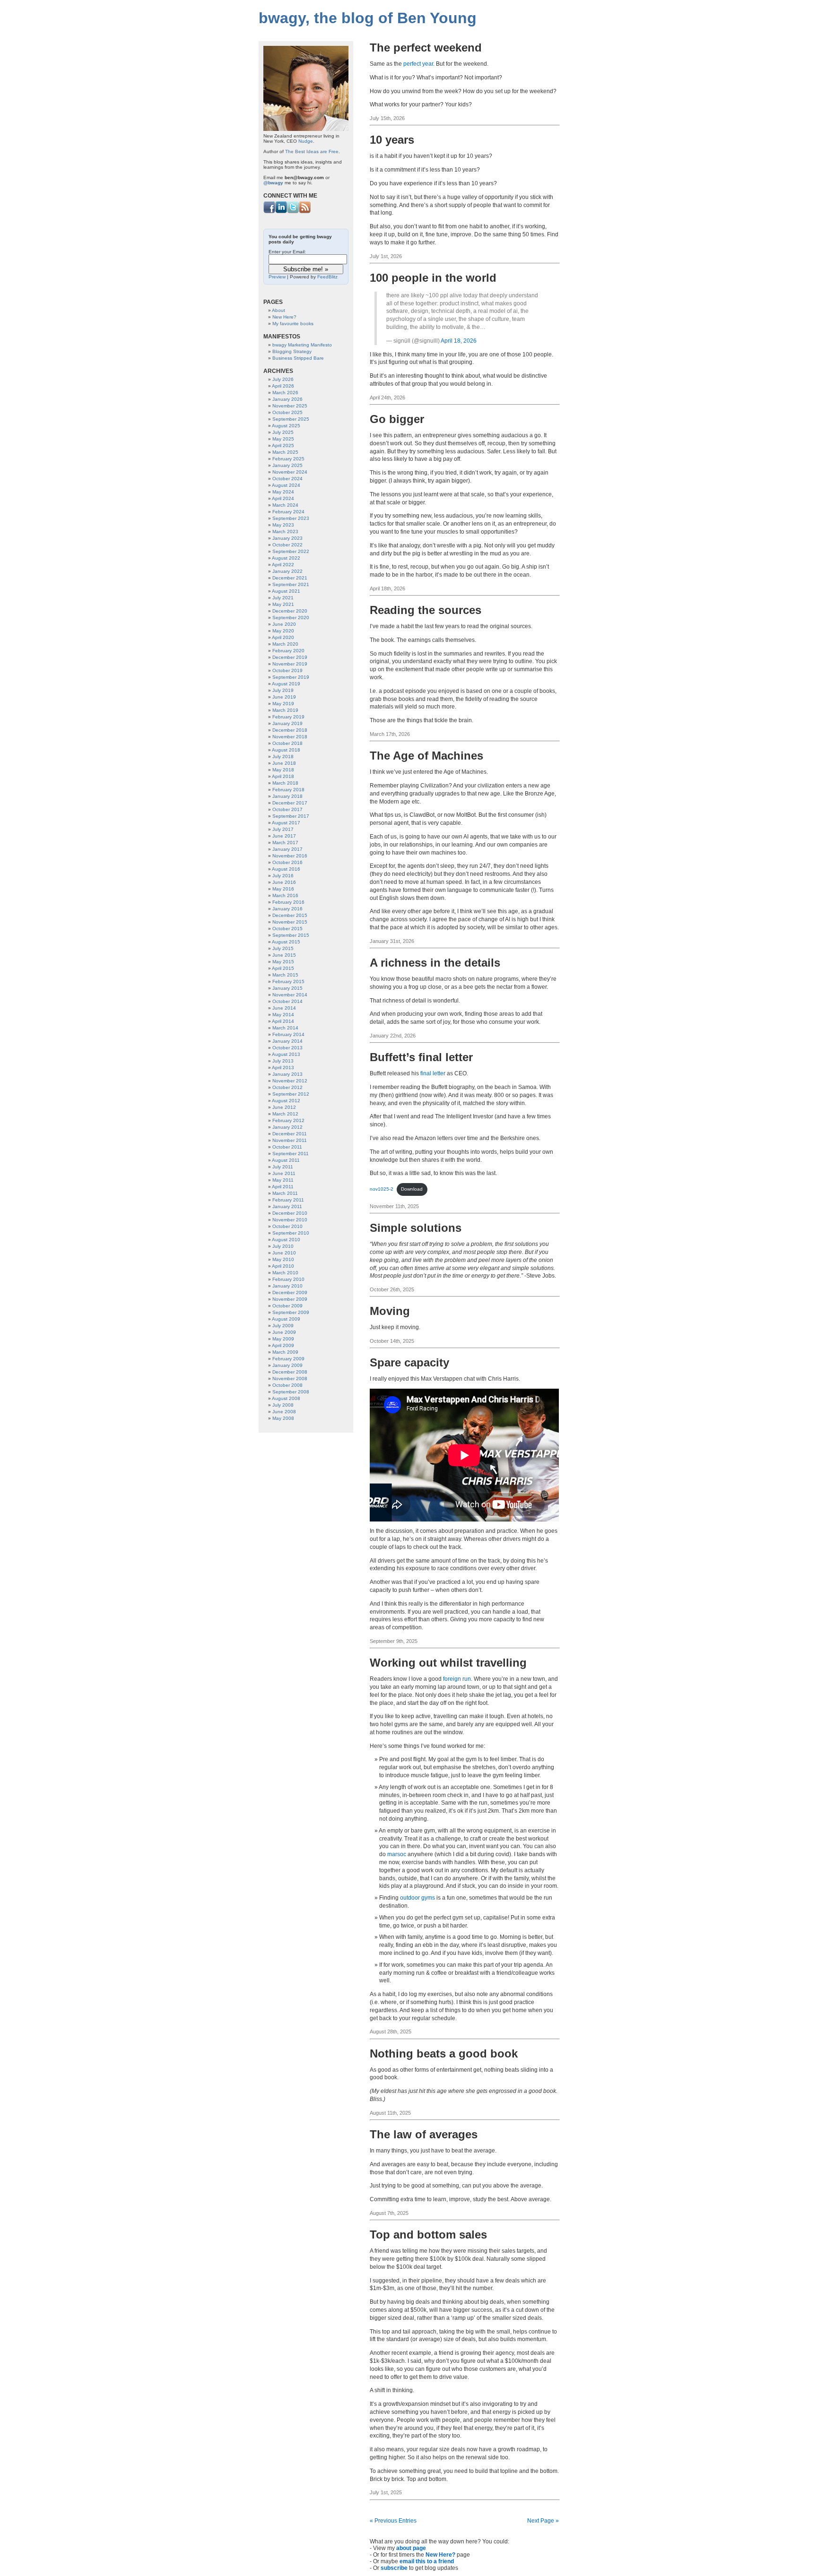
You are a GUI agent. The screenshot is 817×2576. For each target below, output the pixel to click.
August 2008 (286, 1398)
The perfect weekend (426, 48)
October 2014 (287, 1001)
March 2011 (285, 1193)
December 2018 (290, 730)
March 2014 (285, 1028)
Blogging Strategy (292, 351)
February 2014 (288, 1034)
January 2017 (287, 849)
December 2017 (290, 803)
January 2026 (287, 399)
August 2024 (286, 485)
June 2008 (284, 1412)
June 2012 (284, 1107)
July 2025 (283, 432)
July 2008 (283, 1405)
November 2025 (290, 406)
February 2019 (288, 717)
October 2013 (287, 1048)
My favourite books (293, 324)
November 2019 (290, 664)
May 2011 (283, 1180)
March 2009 (285, 1352)
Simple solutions (416, 1228)
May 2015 (283, 962)
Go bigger (397, 419)
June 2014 (284, 1008)
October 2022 (287, 545)
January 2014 (287, 1041)
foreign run (457, 1679)
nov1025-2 (382, 1189)
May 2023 (283, 525)
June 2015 (284, 955)
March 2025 (285, 452)
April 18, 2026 (459, 341)
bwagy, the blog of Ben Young (368, 18)
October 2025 (287, 412)
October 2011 (287, 1147)
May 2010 (283, 1259)
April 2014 (283, 1021)
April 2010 (283, 1266)
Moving (390, 1311)
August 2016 (286, 869)
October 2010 (287, 1226)
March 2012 (285, 1114)
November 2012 (290, 1081)
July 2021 (283, 598)
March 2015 (285, 975)
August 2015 (286, 942)
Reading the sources (426, 610)
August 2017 (286, 823)
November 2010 (290, 1220)
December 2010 (290, 1213)
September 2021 (291, 584)
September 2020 (291, 618)
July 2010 (283, 1246)
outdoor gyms (417, 1898)
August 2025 (286, 426)
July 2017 (283, 829)
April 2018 (283, 776)
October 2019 (287, 670)
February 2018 (288, 790)
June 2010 (284, 1253)
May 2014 (283, 1015)
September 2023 (291, 518)
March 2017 (285, 843)
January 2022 (287, 571)
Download (412, 1189)
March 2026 (285, 393)
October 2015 (287, 929)
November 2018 (290, 737)
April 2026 (283, 386)
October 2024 (287, 479)
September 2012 (291, 1094)
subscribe (394, 2568)
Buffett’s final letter (421, 1057)
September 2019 (291, 677)
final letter (433, 1073)
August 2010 (286, 1240)
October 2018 (287, 743)
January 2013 (287, 1074)
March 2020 (285, 644)
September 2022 (291, 551)
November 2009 (290, 1299)
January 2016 (287, 909)
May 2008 (283, 1418)
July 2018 (283, 756)
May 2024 (283, 492)
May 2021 (283, 604)
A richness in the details (435, 963)
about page (411, 2548)
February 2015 (288, 981)
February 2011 (288, 1200)
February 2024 (288, 512)
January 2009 (287, 1365)
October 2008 (287, 1385)
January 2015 (287, 988)
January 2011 (287, 1206)
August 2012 (286, 1101)
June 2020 (284, 624)
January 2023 (287, 538)
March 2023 (285, 532)
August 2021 (286, 591)
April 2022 (283, 565)
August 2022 (286, 558)
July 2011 (283, 1167)
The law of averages (424, 2134)
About (278, 310)
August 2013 (286, 1054)
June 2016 (284, 882)
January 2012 (287, 1127)
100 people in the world (433, 278)
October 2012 (287, 1087)
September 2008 (291, 1392)
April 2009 (283, 1345)
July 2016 (283, 876)
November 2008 (290, 1379)
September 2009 (291, 1312)
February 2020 (288, 651)
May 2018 (283, 770)
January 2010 (287, 1286)
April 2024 (283, 498)
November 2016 (290, 856)
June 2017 (284, 836)
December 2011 (290, 1134)
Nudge (306, 141)
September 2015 (291, 935)
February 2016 (288, 902)
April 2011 (283, 1187)
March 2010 (285, 1273)
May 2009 (283, 1339)
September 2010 (291, 1233)
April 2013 (283, 1068)
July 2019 (283, 690)
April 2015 (283, 968)
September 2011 (291, 1154)
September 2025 (291, 419)
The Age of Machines (426, 756)
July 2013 (283, 1061)
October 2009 (287, 1306)
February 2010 (288, 1279)
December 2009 (290, 1292)
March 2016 (285, 895)
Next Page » (543, 2521)
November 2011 (290, 1140)
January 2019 (287, 723)
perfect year (418, 64)
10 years (392, 140)
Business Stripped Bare (298, 358)
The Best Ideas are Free (312, 151)
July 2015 (283, 948)
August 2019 (286, 684)
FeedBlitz (327, 277)
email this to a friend (427, 2561)
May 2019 (283, 704)
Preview (277, 277)
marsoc (397, 1854)
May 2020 (283, 631)
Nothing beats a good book (444, 2053)
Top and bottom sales (428, 2235)
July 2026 (283, 379)
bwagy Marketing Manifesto (302, 345)
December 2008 (290, 1372)
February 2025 (288, 459)
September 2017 (291, 816)
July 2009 (283, 1326)
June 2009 (284, 1332)
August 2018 (286, 750)
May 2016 (283, 889)
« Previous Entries (393, 2521)
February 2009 (288, 1359)
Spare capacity (409, 1362)
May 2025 (283, 439)
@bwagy (273, 183)
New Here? (440, 2555)
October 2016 (287, 862)
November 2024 (290, 472)
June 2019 (284, 697)
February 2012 (288, 1120)
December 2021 (290, 578)
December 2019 (290, 657)
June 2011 (284, 1173)
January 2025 (287, 465)
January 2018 (287, 796)
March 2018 (285, 783)
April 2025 (283, 445)
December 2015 (290, 915)
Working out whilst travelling (448, 1663)
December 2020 (290, 611)
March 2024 (285, 505)
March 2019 (285, 710)
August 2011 (286, 1160)
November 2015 (290, 922)
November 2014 (290, 995)
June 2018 (284, 763)
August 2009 (286, 1319)
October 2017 (287, 809)
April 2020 (283, 637)
